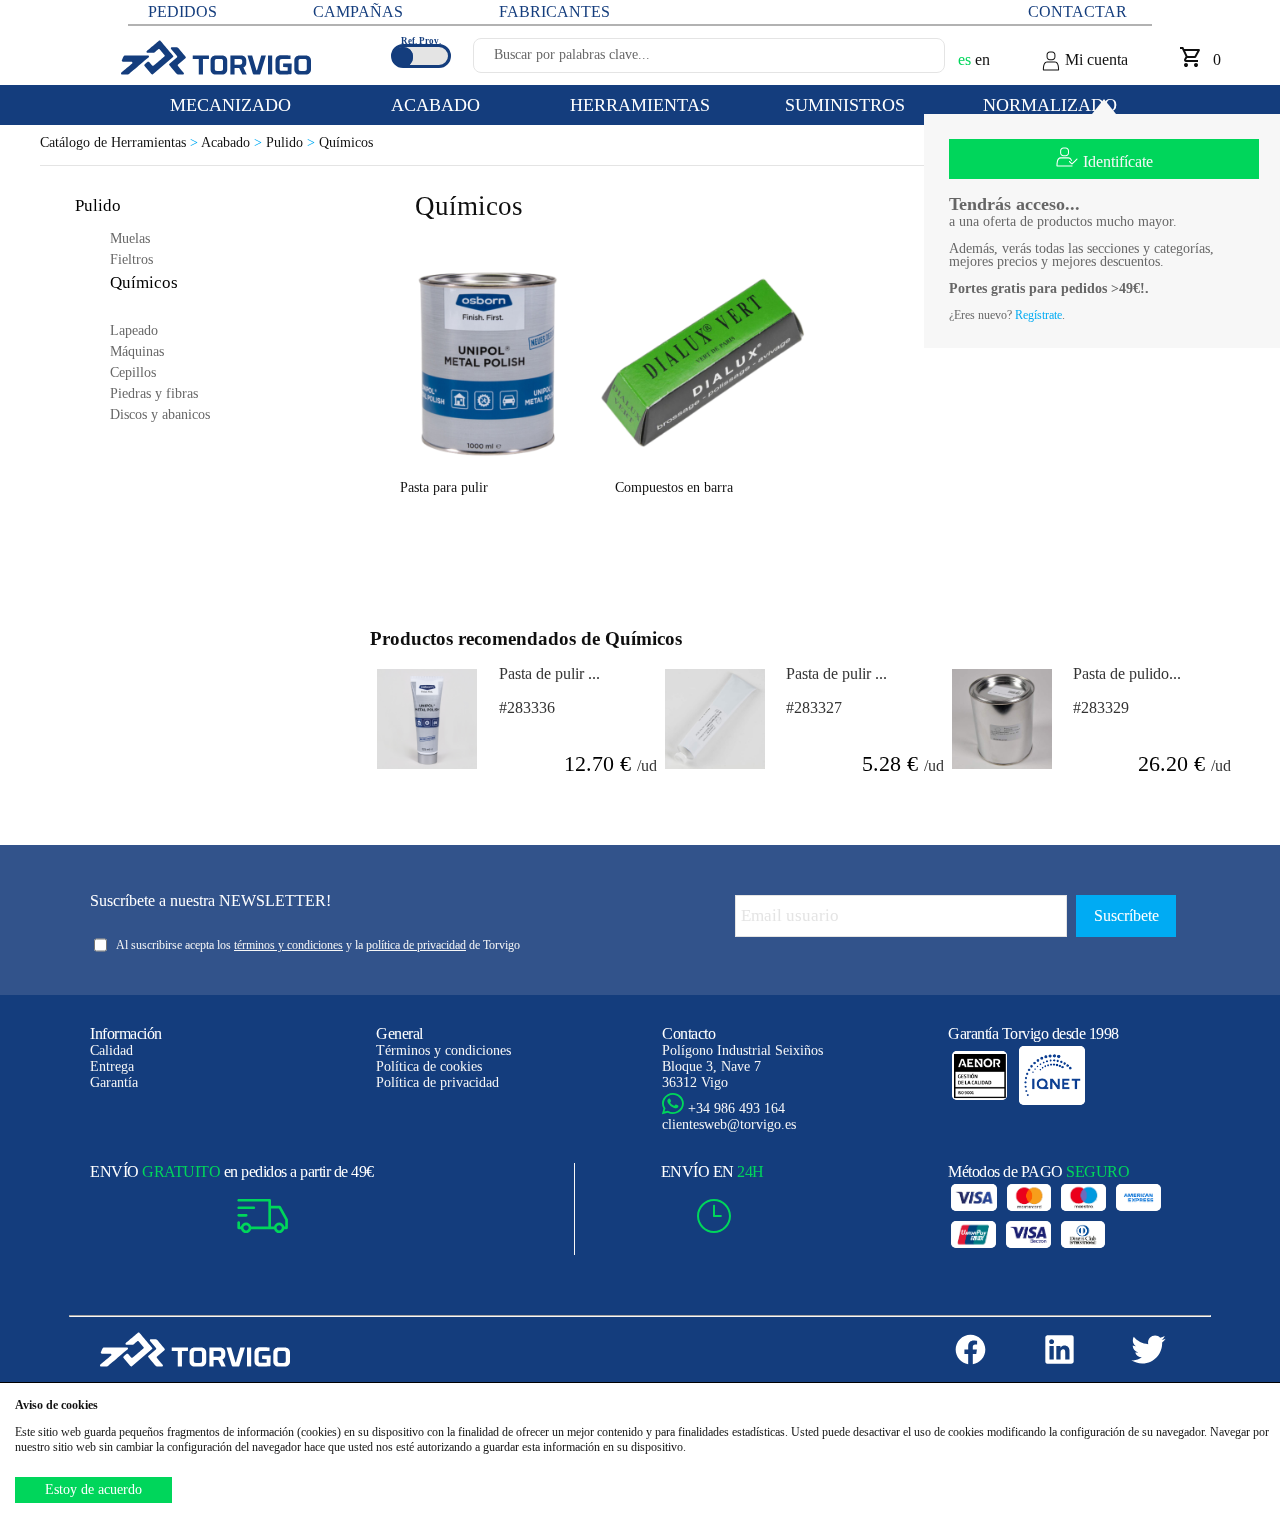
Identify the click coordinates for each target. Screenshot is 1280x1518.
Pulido (292, 142)
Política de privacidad (437, 1082)
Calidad (111, 1050)
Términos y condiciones (443, 1050)
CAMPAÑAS (358, 11)
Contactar (1077, 11)
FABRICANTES (554, 11)
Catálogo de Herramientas (120, 142)
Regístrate (1038, 315)
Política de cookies (429, 1066)
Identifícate (1118, 161)
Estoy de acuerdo (93, 1489)
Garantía (114, 1082)
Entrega (112, 1066)
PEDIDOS (182, 11)
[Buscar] (906, 61)
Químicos (346, 142)
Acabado (233, 142)
